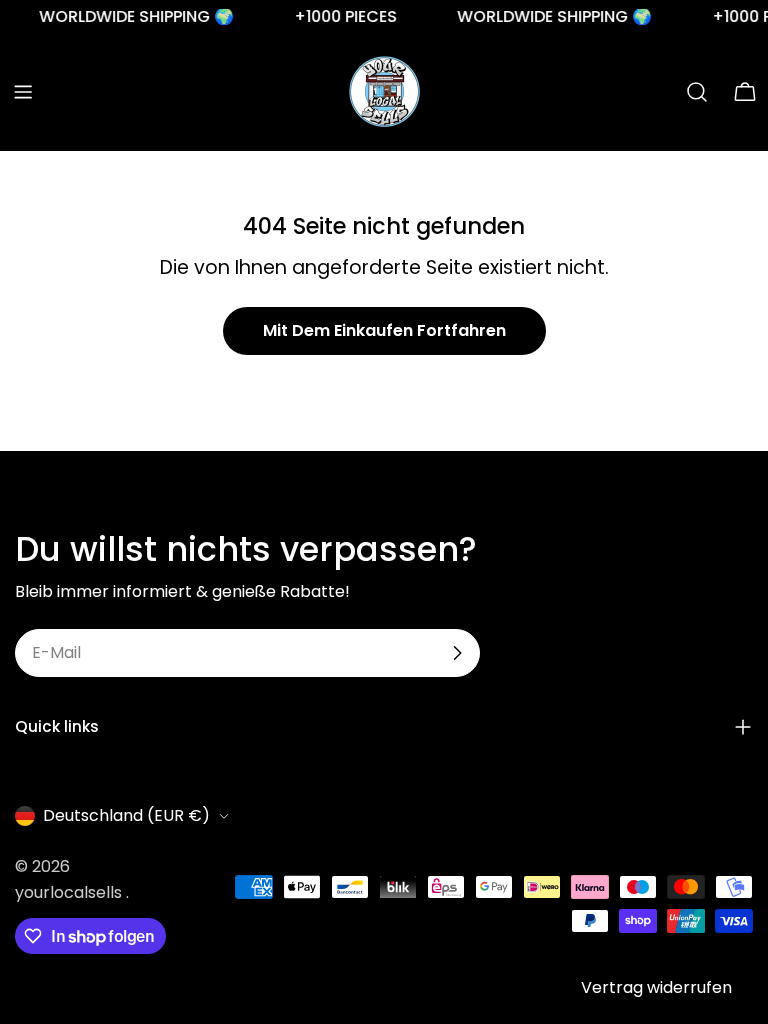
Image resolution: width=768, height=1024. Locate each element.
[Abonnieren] (457, 653)
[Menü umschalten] (23, 92)
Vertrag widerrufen (656, 987)
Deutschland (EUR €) (126, 815)
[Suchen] (697, 92)
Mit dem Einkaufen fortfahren (384, 330)
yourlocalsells (70, 892)
